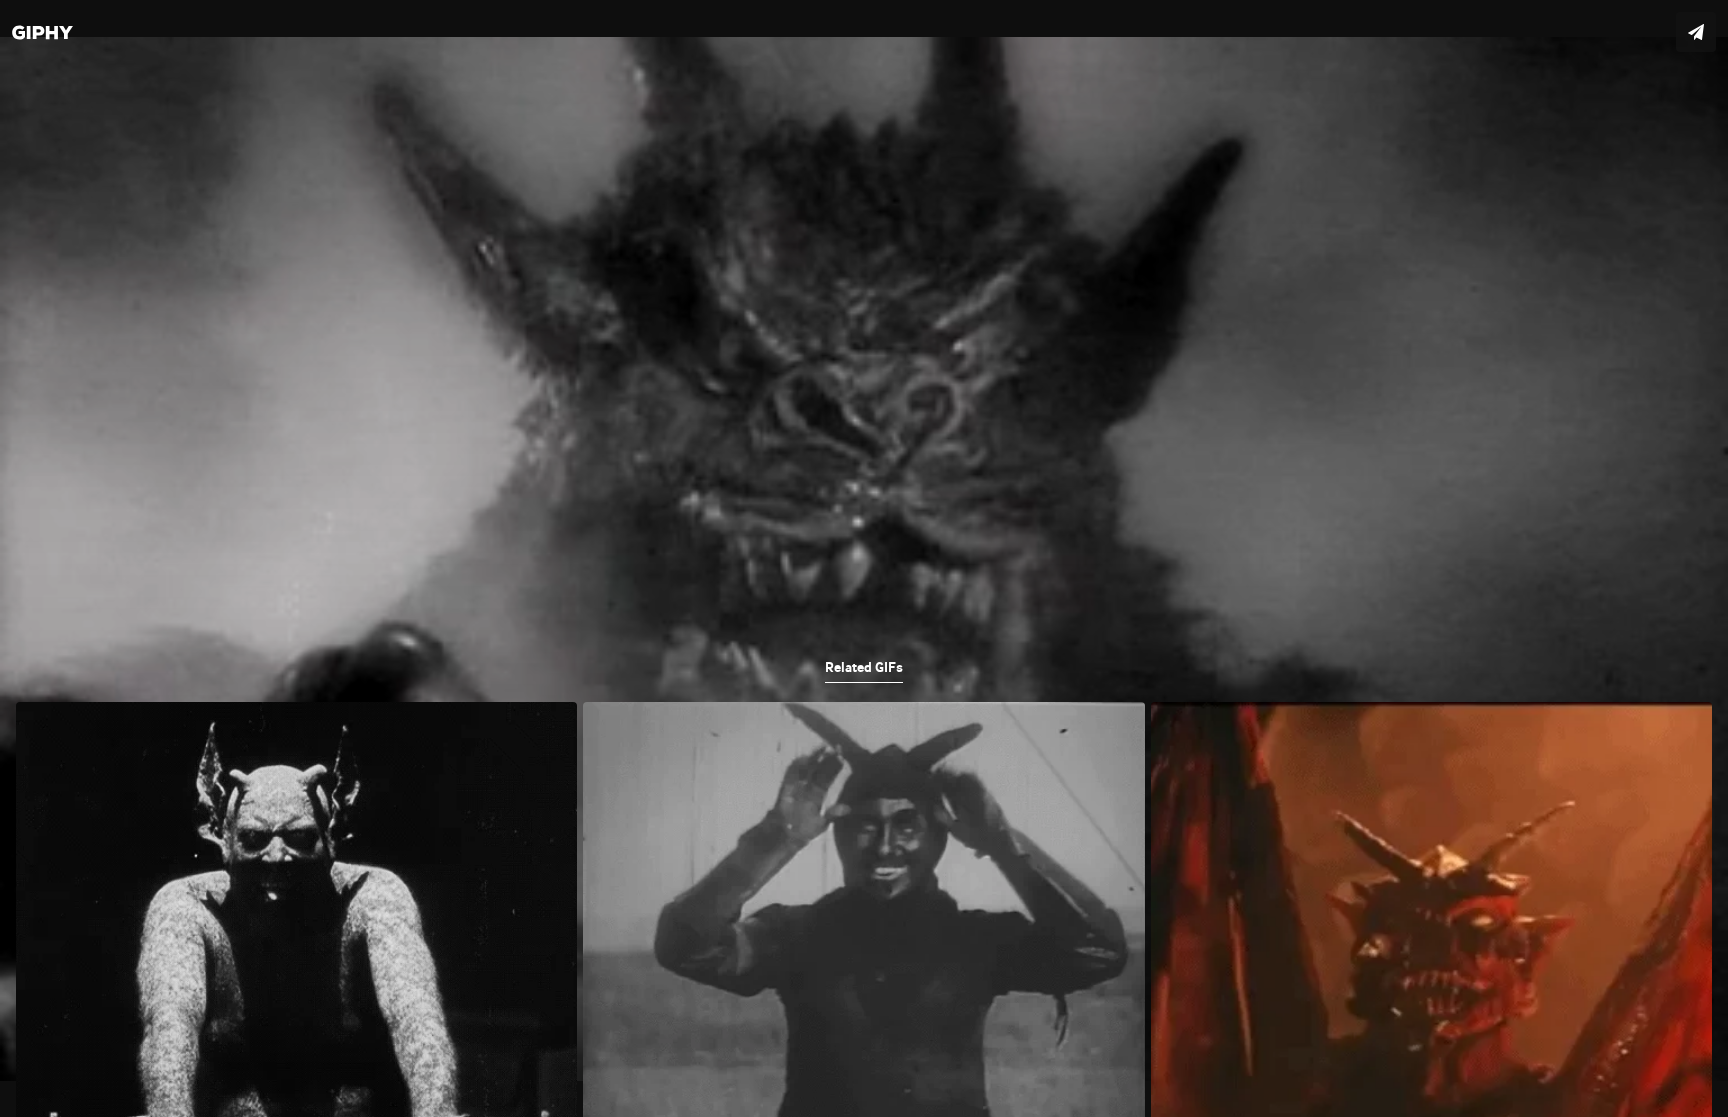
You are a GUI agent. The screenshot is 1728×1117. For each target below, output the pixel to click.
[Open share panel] (1696, 32)
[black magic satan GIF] (864, 558)
